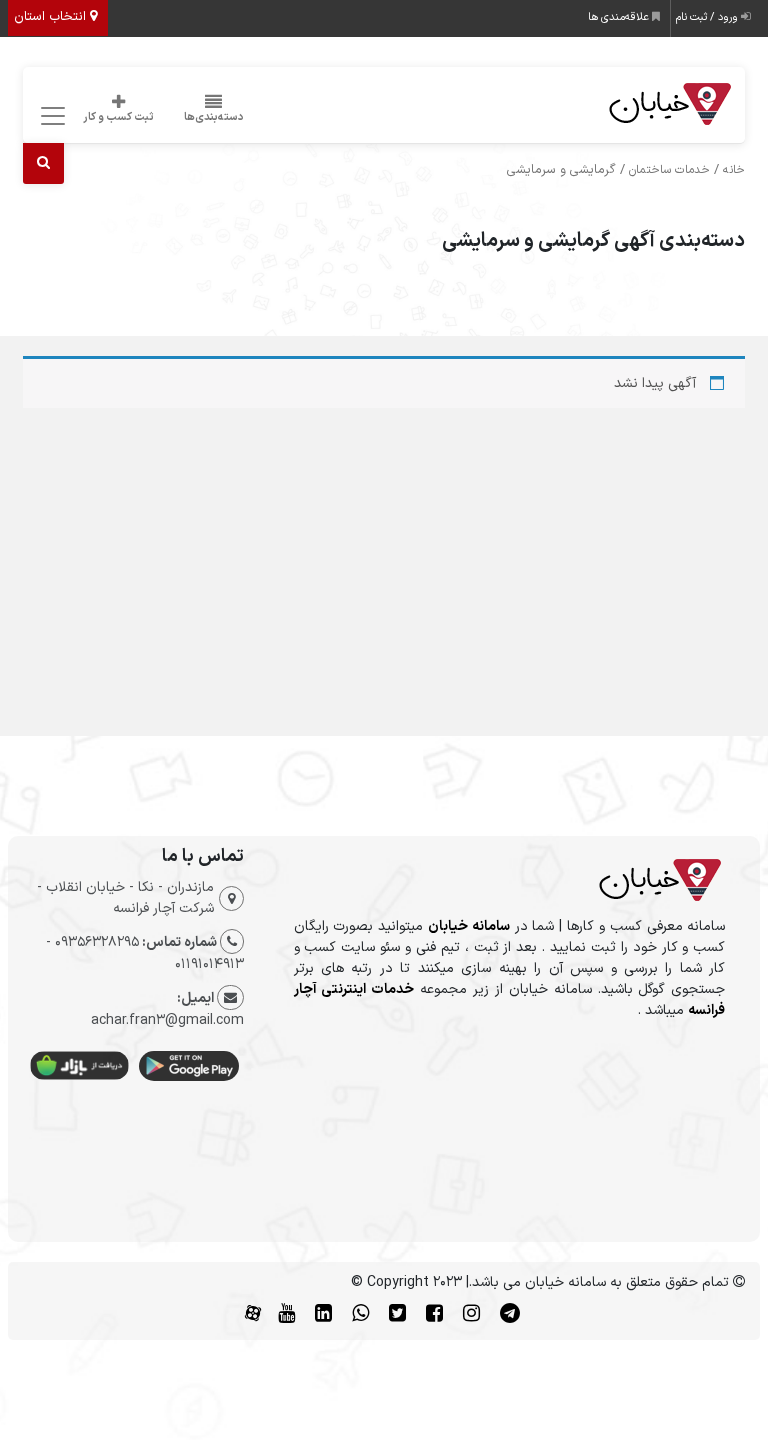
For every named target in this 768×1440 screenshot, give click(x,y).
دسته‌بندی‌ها (214, 117)
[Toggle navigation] (50, 116)
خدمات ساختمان (669, 170)
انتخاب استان (52, 17)
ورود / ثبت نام (708, 17)
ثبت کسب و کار (118, 117)
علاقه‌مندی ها (620, 17)
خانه (734, 170)
